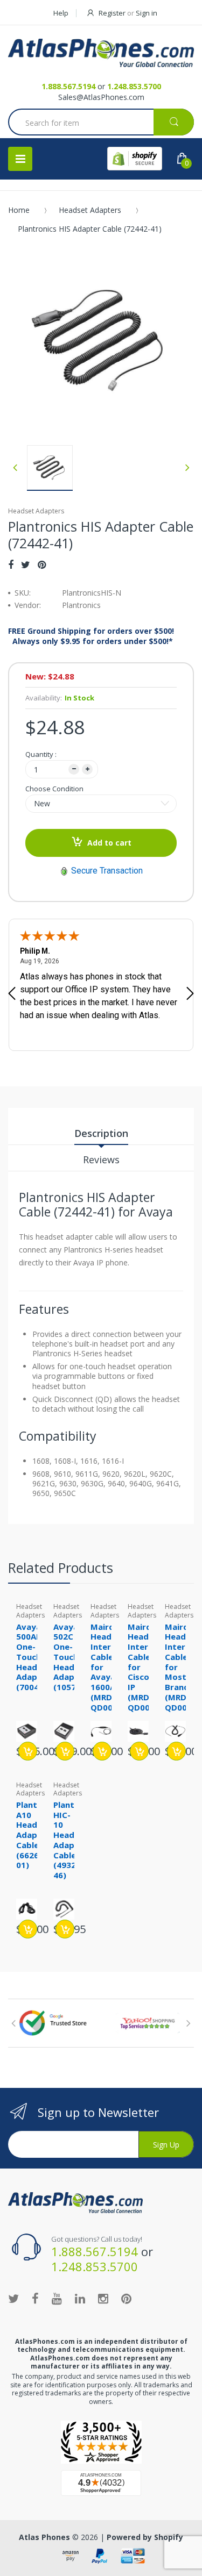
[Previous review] (12, 994)
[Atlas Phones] (101, 53)
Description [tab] (101, 1133)
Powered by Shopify (145, 2537)
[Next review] (190, 994)
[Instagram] (103, 2298)
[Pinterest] (42, 564)
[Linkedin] (80, 2298)
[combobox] (101, 123)
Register (112, 13)
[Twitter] (26, 564)
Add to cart (109, 843)
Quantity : (41, 754)
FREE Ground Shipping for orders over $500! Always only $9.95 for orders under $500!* (91, 636)
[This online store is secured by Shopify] (135, 159)
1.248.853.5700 (134, 86)
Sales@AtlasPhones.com (101, 97)
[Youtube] (57, 2298)
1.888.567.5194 (68, 86)
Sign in (147, 13)
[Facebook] (11, 564)
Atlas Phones (44, 2537)
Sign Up (166, 2145)
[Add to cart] (28, 1751)
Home (19, 210)
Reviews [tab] (101, 1160)
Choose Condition (54, 789)
